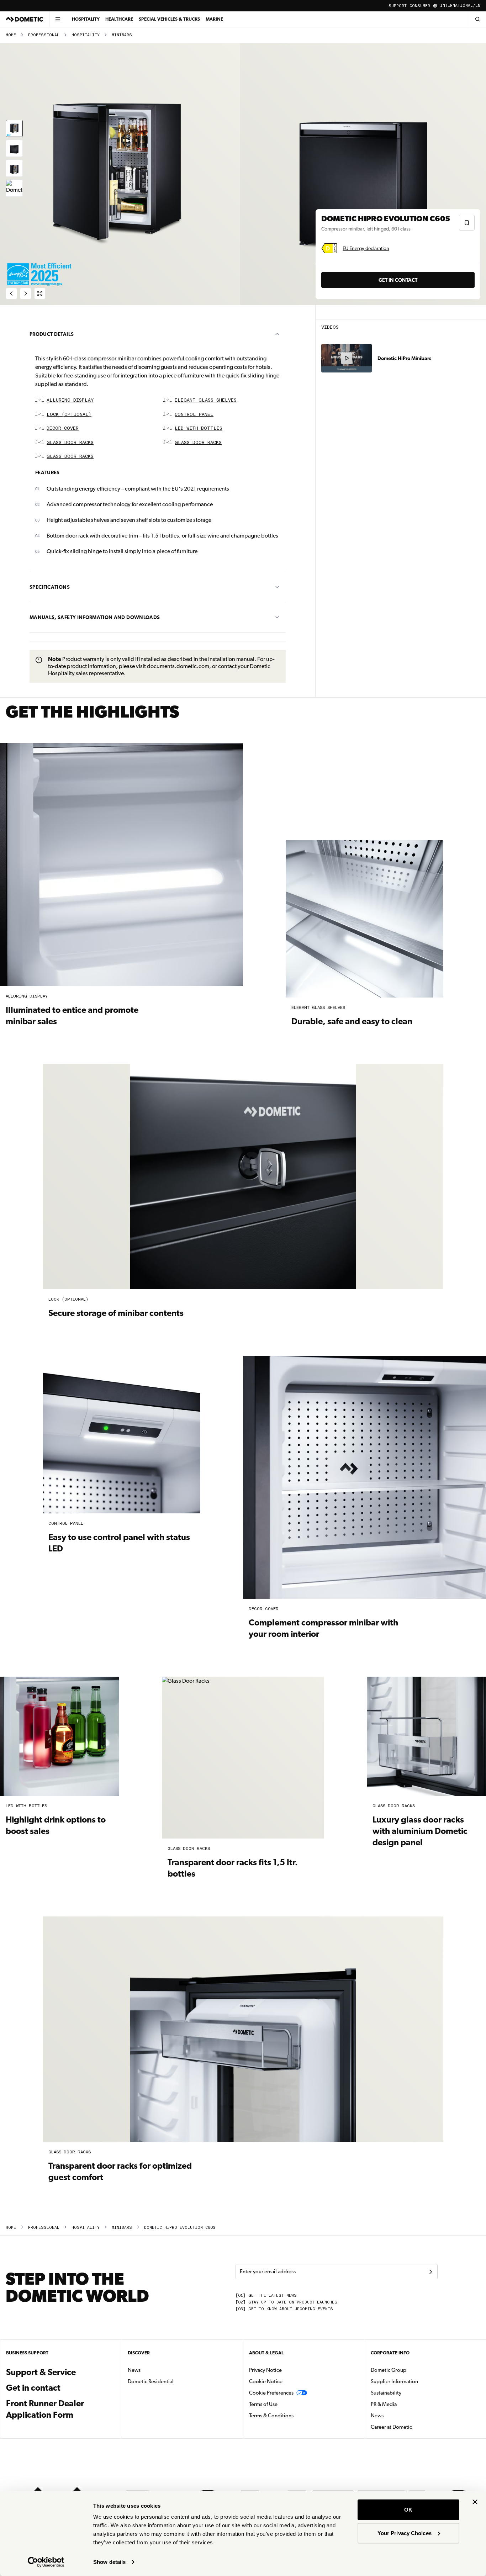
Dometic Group (411, 2370)
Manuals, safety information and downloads (95, 617)
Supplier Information (394, 2381)
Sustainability (386, 2393)
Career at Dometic (414, 2427)
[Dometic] (25, 19)
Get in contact (398, 280)
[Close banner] (475, 2502)
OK (408, 2510)
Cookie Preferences (271, 2393)
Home (11, 35)
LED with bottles (199, 429)
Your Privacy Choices (405, 2533)
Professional (44, 35)
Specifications (50, 587)
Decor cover (63, 429)
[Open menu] (58, 19)
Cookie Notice (266, 2381)
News (157, 2370)
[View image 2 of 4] (14, 148)
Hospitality (86, 19)
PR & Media (406, 2404)
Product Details (52, 334)
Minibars (122, 35)
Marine (214, 19)
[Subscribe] (430, 2272)
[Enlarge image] (40, 293)
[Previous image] (121, 174)
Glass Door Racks (70, 443)
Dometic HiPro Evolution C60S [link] (180, 2228)
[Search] (477, 19)
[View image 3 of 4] (14, 168)
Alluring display (70, 400)
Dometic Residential (173, 2381)
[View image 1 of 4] (14, 128)
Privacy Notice (265, 2370)
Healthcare (119, 19)
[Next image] (364, 174)
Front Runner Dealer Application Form (45, 2405)
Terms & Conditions (271, 2416)
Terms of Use (263, 2404)
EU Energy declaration (366, 248)
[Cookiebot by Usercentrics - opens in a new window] (46, 2562)
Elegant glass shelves (206, 400)
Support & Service (41, 2372)
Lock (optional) (69, 415)
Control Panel (194, 415)
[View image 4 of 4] (14, 188)
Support (398, 6)
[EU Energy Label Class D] (329, 248)
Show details (109, 2562)
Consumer (420, 6)
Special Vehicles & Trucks (169, 19)
